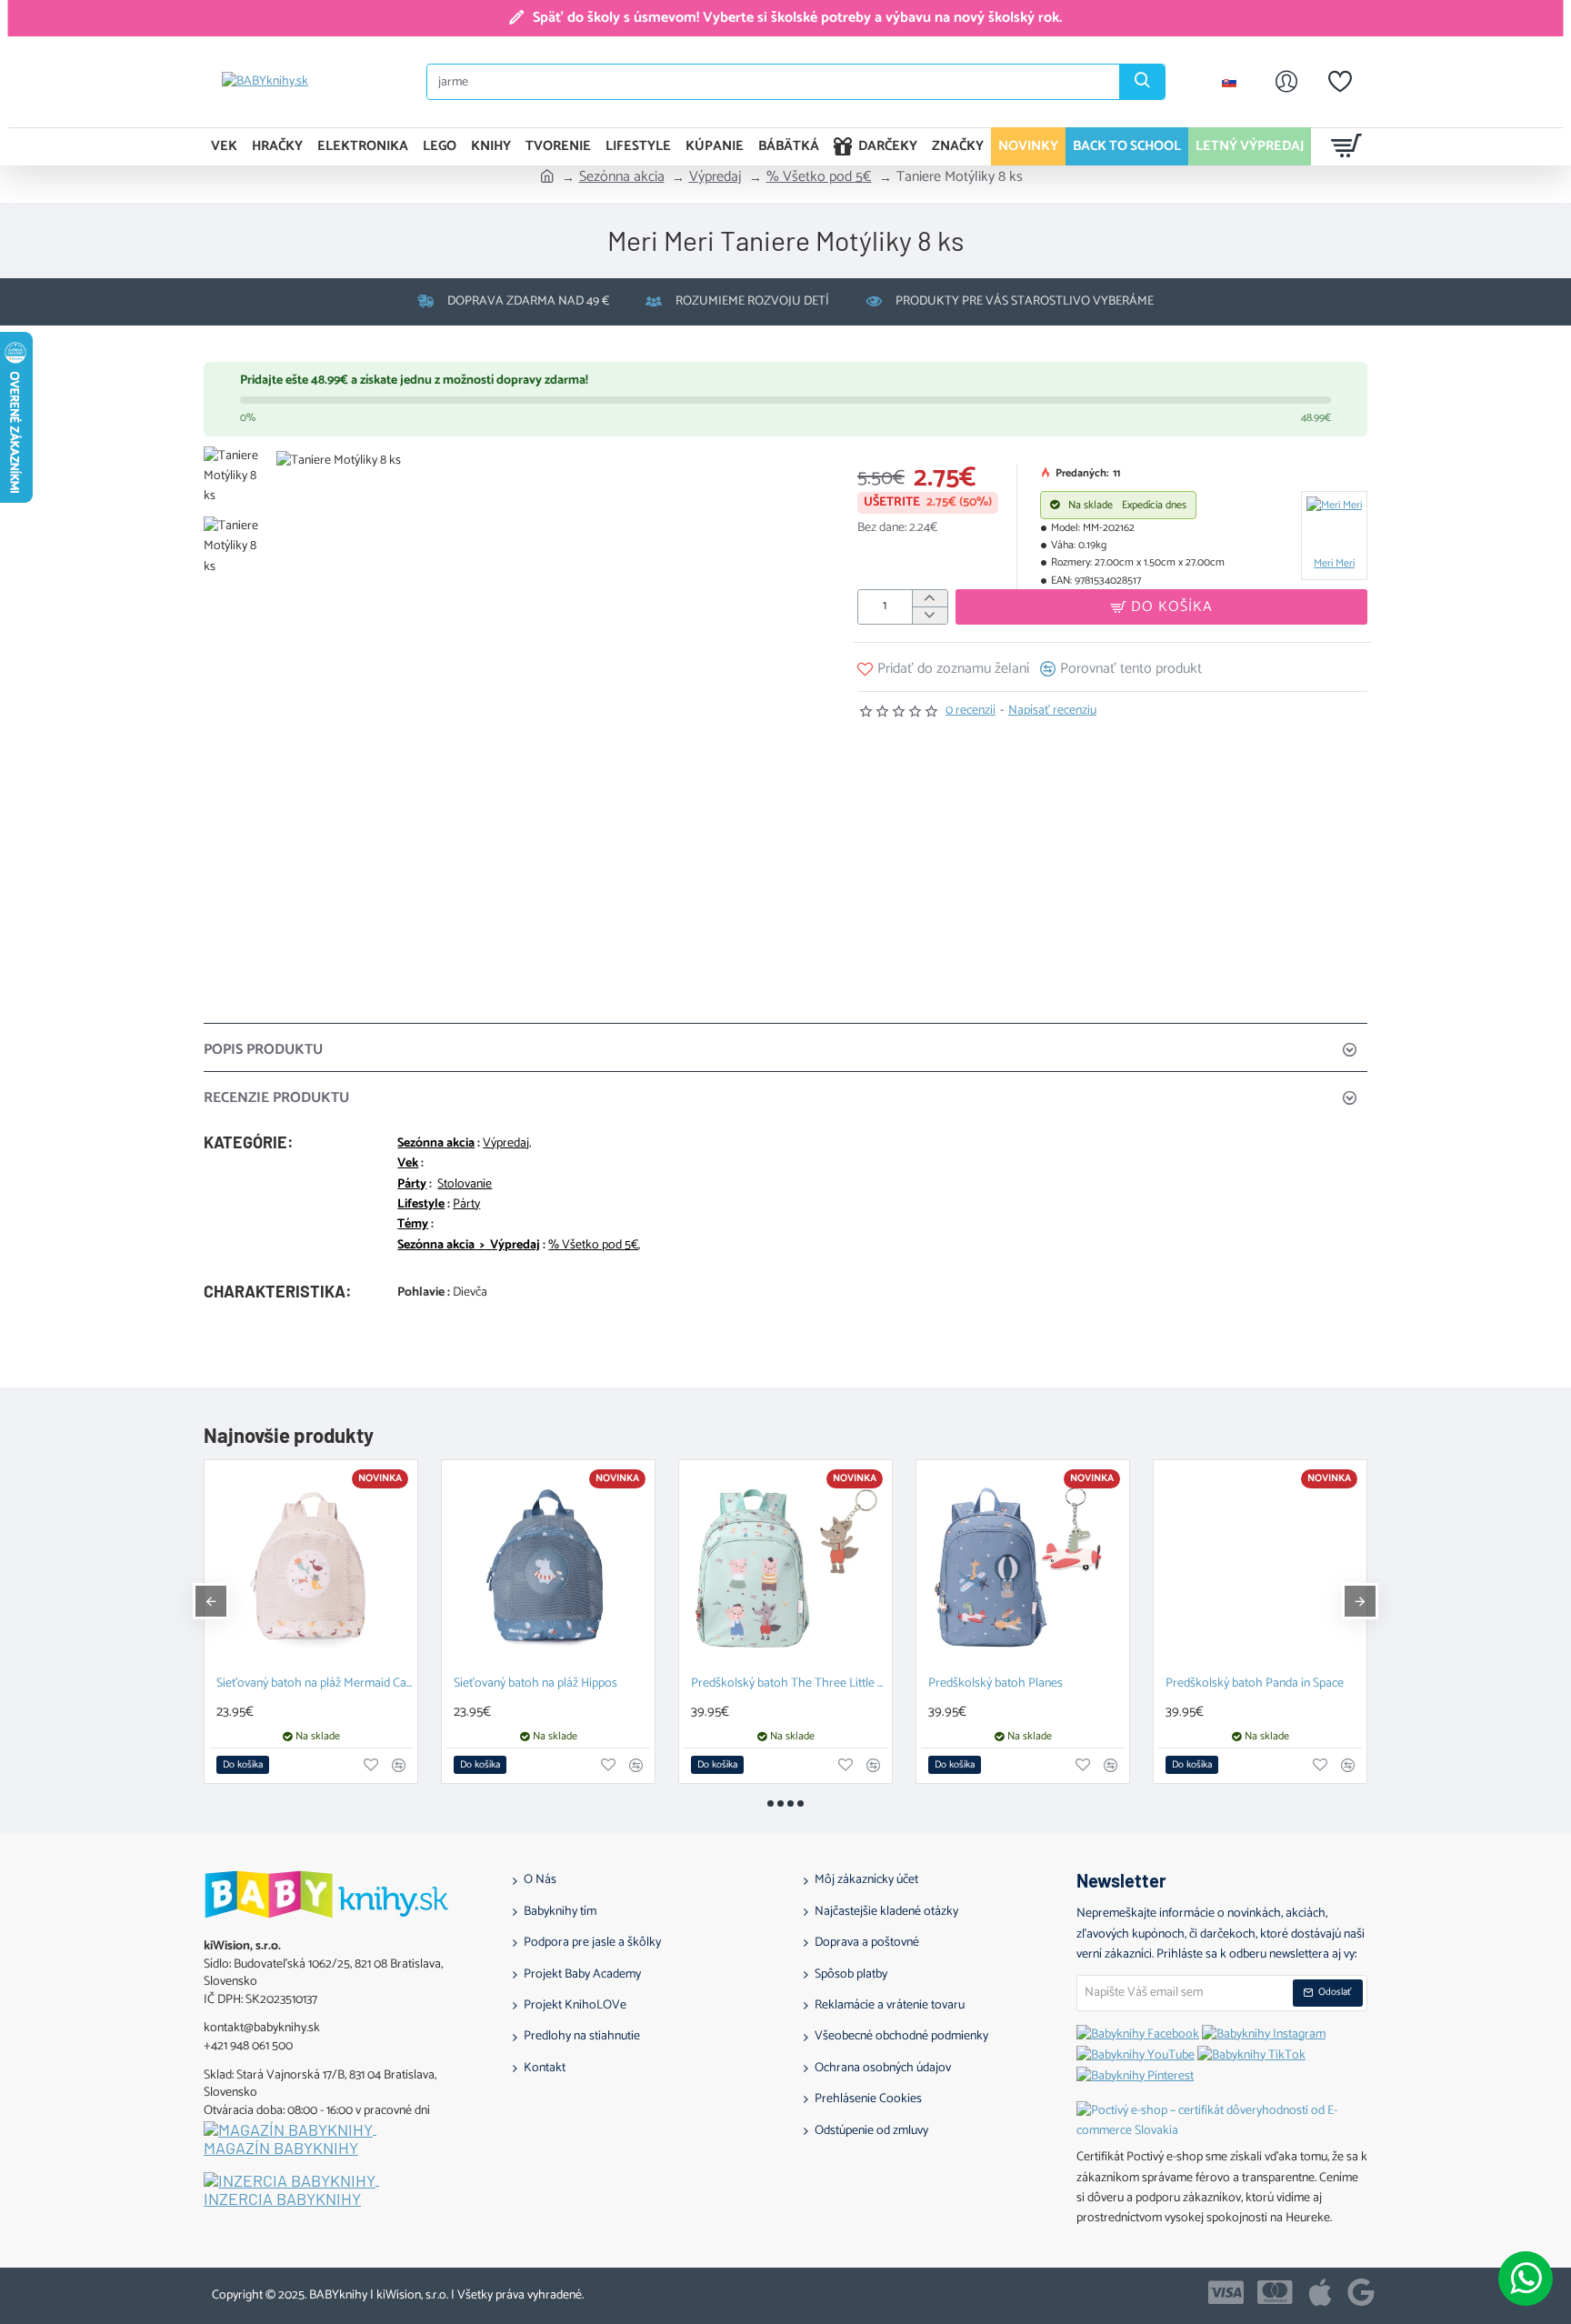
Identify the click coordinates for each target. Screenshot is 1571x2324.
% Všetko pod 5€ (819, 177)
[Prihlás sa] (1286, 82)
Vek (408, 1164)
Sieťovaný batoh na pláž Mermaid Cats (315, 1684)
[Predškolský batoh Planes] (1023, 1567)
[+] (930, 599)
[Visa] (1226, 2292)
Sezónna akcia (622, 177)
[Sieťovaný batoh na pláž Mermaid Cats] (311, 1567)
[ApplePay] (1320, 2292)
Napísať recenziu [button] (1052, 711)
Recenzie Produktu (276, 1098)
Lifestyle (421, 1205)
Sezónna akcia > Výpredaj (469, 1246)
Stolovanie (465, 1185)
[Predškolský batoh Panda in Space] (1260, 1567)
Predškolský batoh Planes (996, 1684)
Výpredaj (715, 177)
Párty (412, 1185)
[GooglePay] (1361, 2292)
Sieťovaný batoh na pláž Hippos (535, 1684)
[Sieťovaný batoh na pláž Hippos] (548, 1567)
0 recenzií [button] (971, 711)
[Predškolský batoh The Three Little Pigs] (785, 1567)
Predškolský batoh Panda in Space (1255, 1684)
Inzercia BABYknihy (282, 2199)
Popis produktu (263, 1050)
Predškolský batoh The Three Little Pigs (789, 1684)
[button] (240, 460)
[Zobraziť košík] (1347, 146)
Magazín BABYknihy (281, 2149)
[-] (930, 615)
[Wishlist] (1340, 82)
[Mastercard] (1275, 2292)
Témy (413, 1225)
